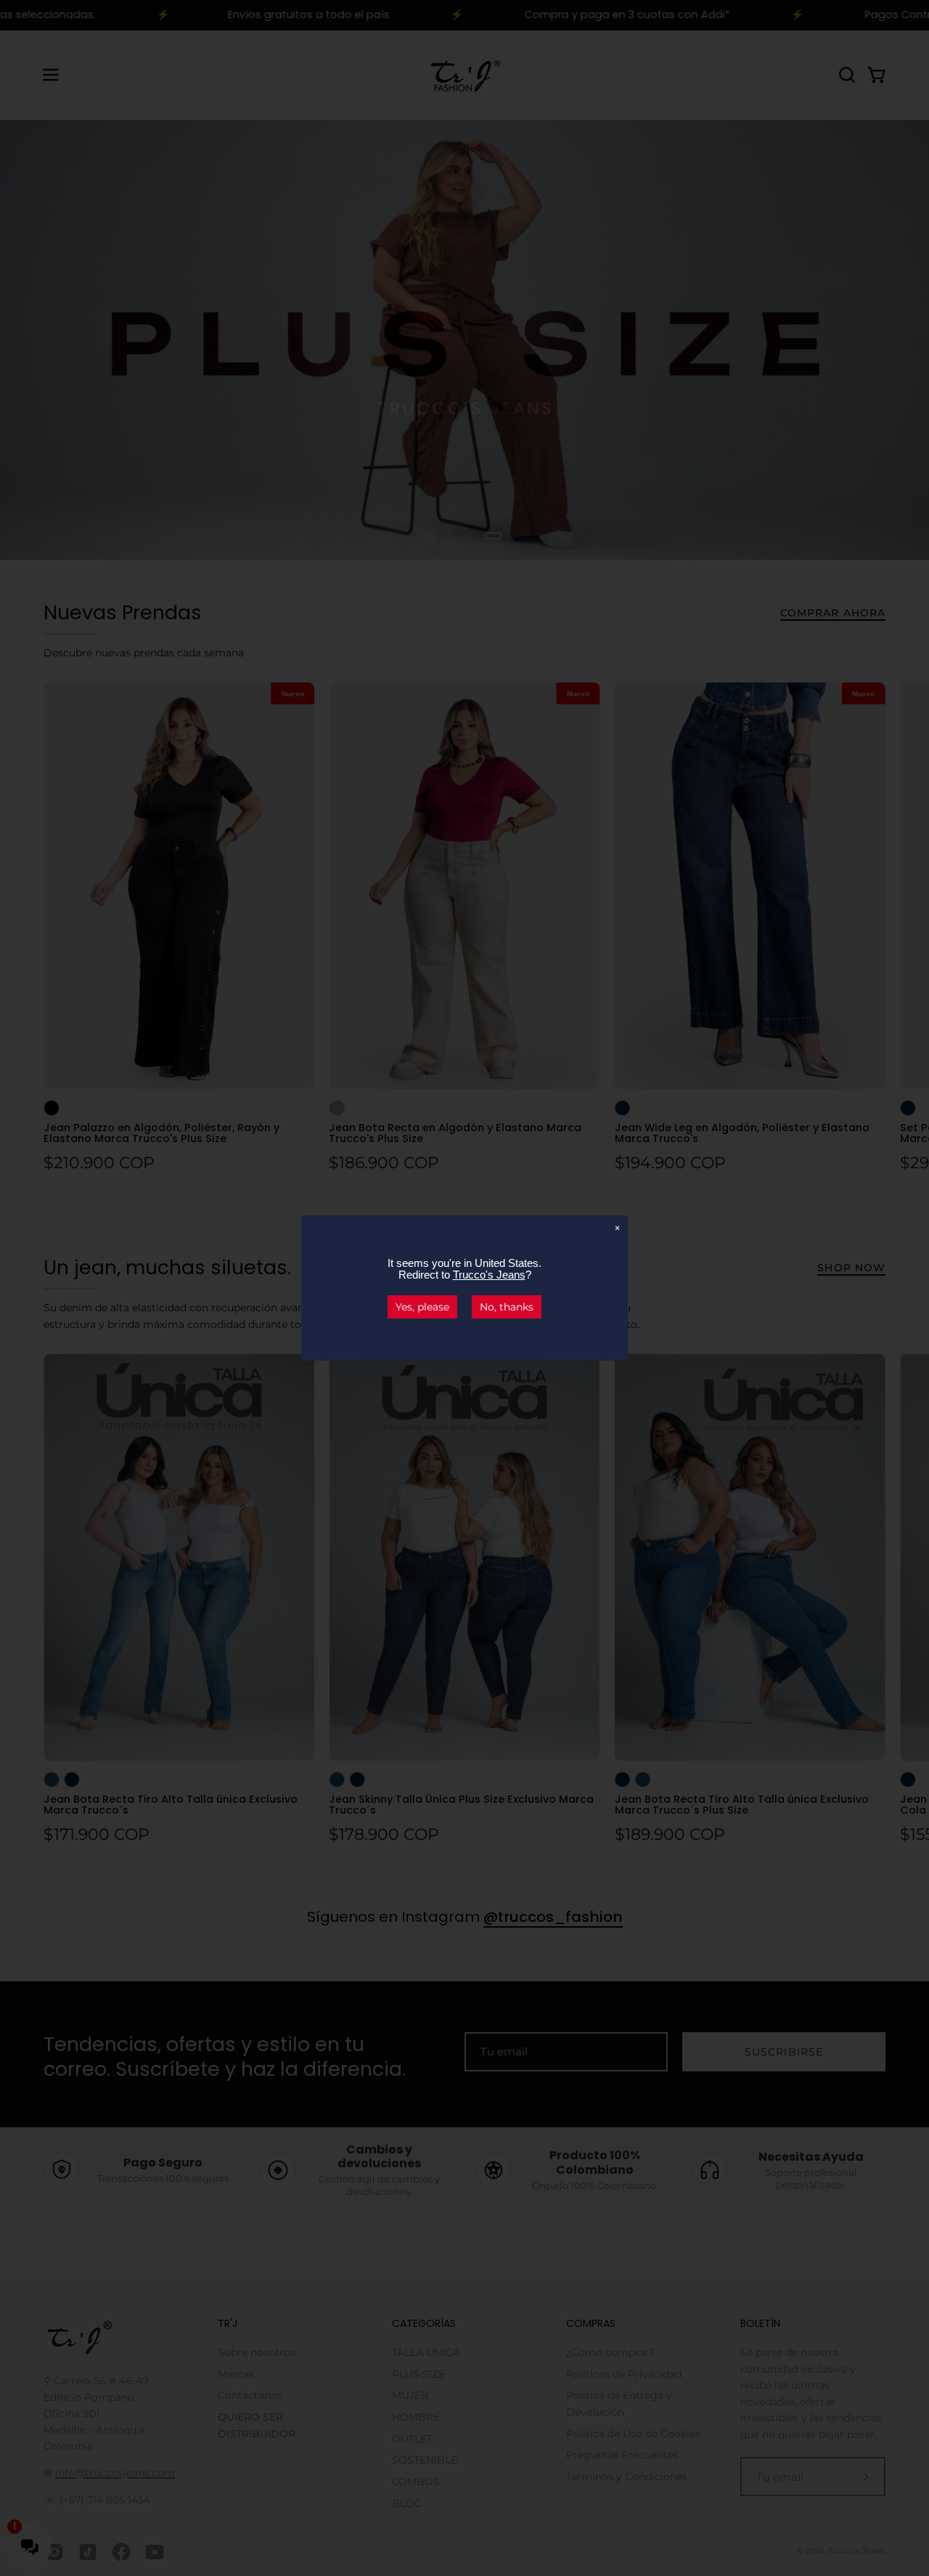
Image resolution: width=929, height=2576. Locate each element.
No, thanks (507, 1307)
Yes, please (422, 1307)
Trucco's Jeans (489, 1275)
